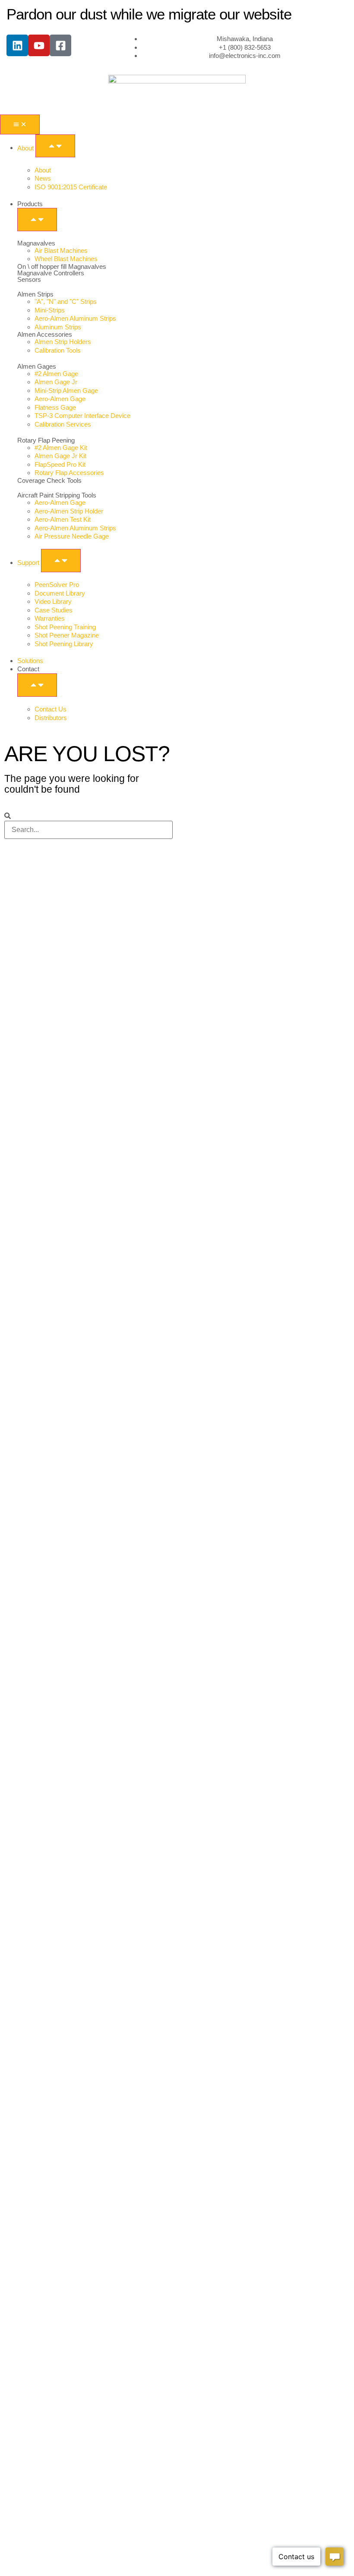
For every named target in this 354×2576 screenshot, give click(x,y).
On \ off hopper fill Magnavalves (62, 266)
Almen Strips (35, 294)
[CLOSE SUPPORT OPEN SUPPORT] (61, 561)
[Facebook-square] (60, 45)
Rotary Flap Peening (46, 440)
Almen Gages (37, 366)
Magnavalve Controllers (51, 273)
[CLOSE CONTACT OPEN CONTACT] (37, 685)
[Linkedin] (17, 45)
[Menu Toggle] (20, 124)
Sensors (29, 279)
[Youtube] (39, 45)
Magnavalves (36, 243)
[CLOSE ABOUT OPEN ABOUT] (55, 146)
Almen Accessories (45, 334)
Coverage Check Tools (49, 480)
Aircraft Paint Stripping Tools (57, 495)
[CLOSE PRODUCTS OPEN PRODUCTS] (37, 220)
